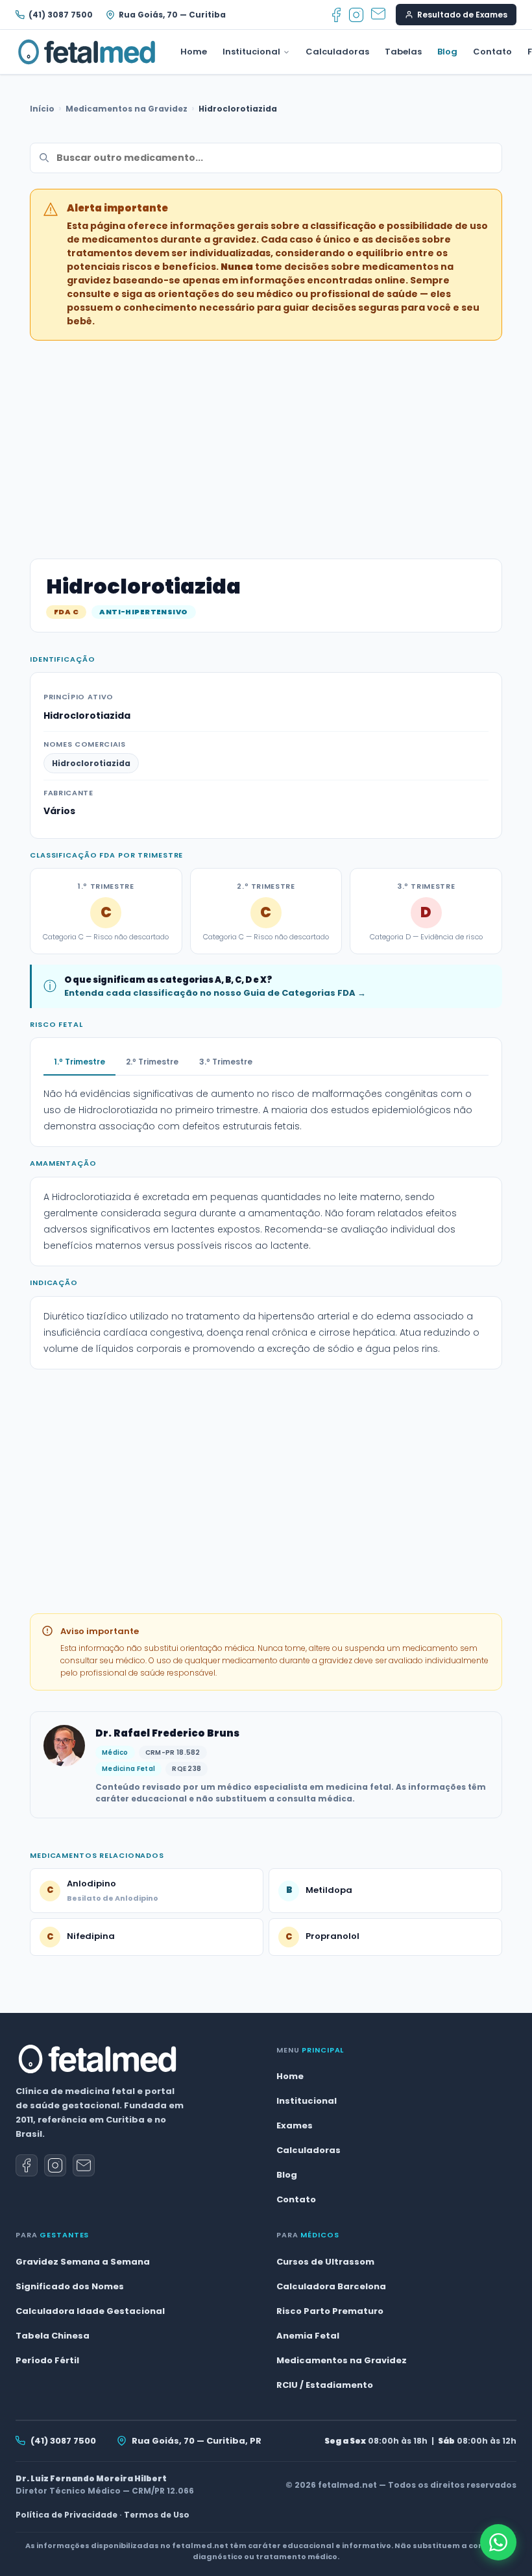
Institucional (251, 52)
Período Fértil (47, 2360)
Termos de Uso (157, 2515)
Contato (492, 52)
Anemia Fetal (308, 2336)
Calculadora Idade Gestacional (90, 2311)
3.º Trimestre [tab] (226, 1062)
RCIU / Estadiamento (325, 2385)
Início (42, 109)
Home (194, 52)
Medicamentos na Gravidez (127, 109)
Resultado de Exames (462, 15)
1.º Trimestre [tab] (79, 1062)
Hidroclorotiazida (91, 763)
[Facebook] (336, 15)
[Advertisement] (266, 442)
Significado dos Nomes (70, 2286)
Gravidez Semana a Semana (83, 2262)
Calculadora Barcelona (331, 2286)
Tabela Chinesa (53, 2336)
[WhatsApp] (498, 2542)
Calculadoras (337, 52)
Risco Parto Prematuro (330, 2311)
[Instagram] (356, 15)
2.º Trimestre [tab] (152, 1062)
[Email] (378, 15)
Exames (295, 2125)
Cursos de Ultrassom (325, 2262)
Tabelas (403, 52)
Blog (447, 52)
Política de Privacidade (66, 2515)
